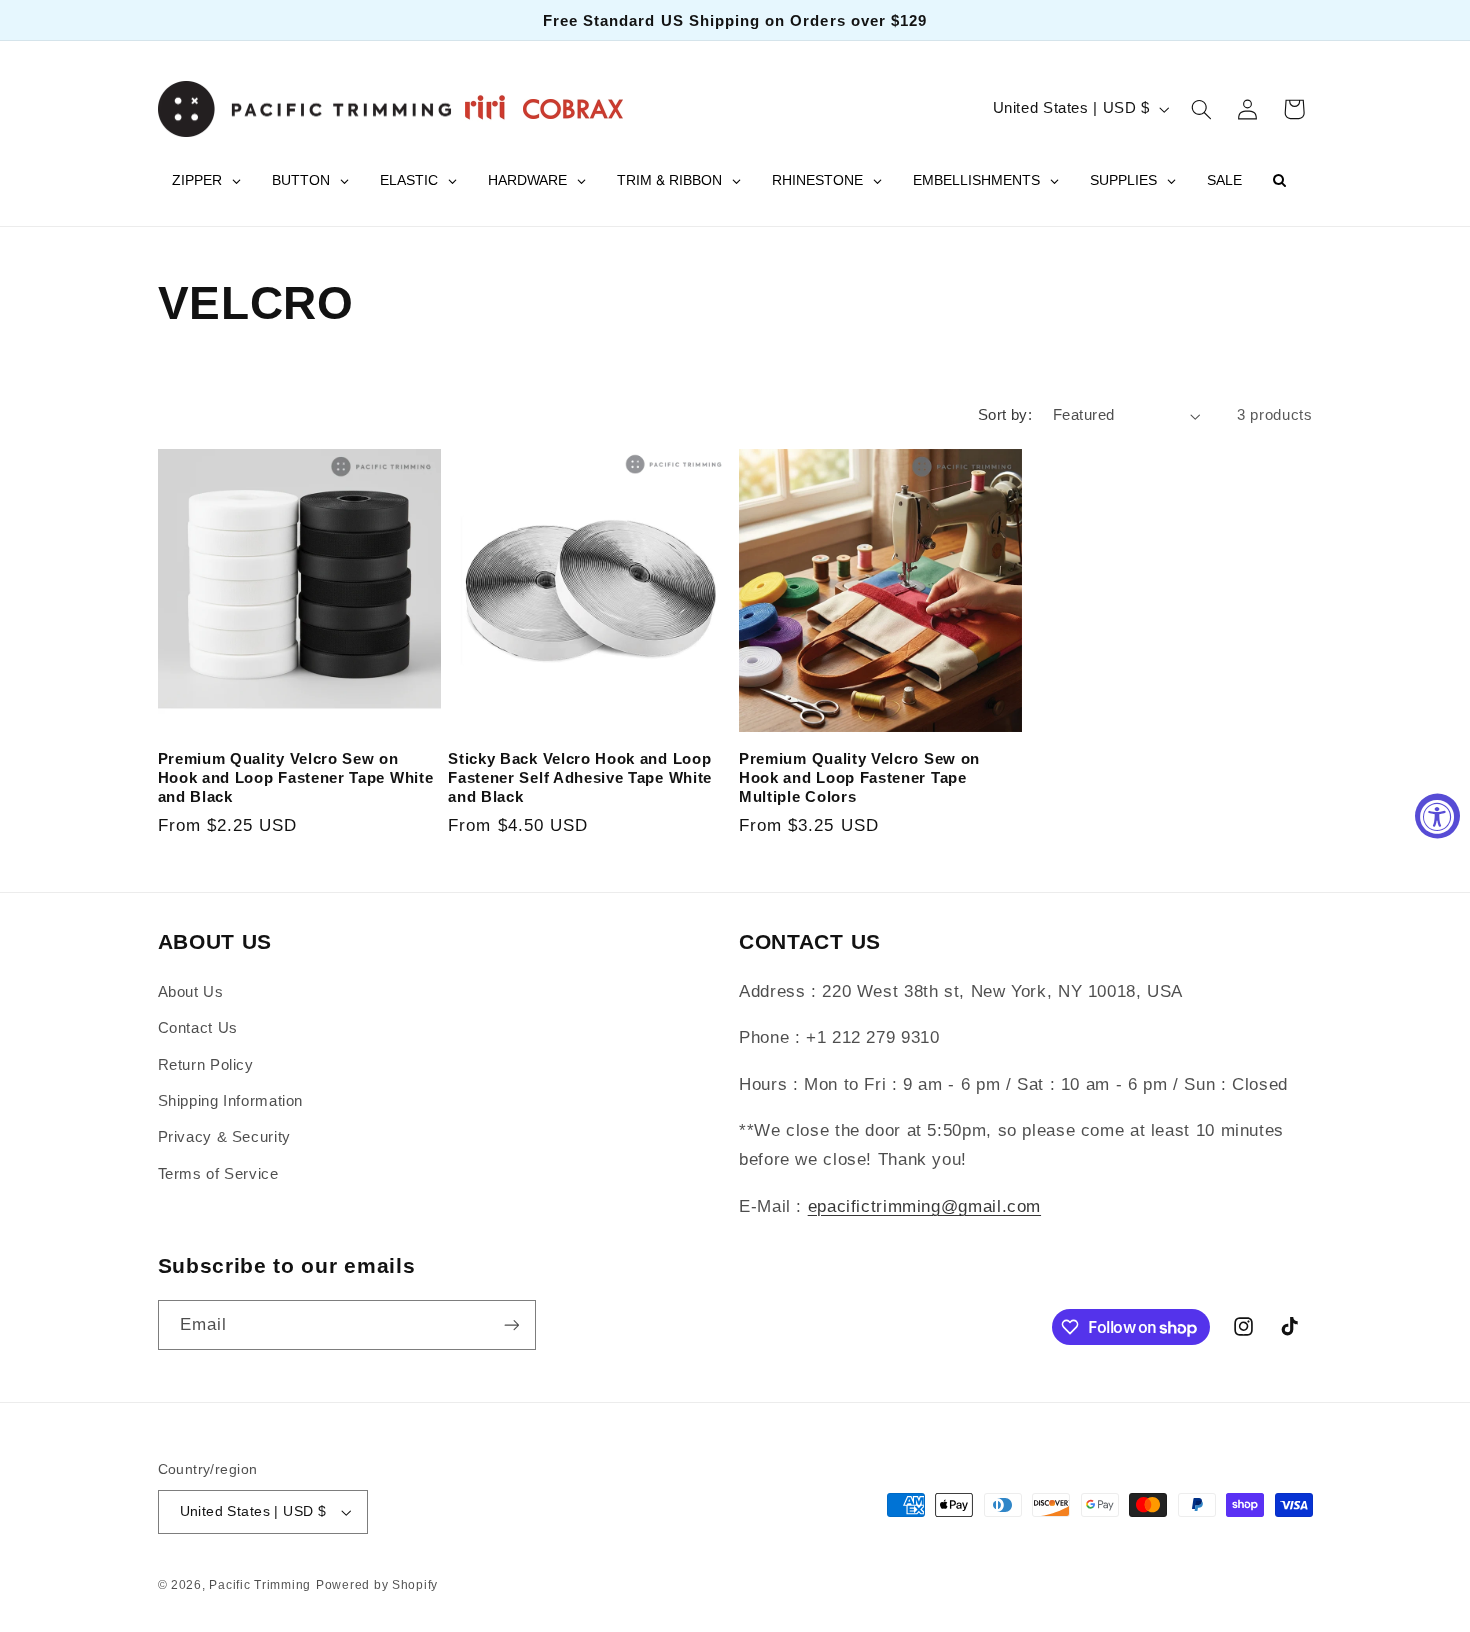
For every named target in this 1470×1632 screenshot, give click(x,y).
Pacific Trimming (260, 1585)
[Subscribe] (511, 1324)
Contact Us (198, 1028)
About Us (191, 992)
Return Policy (206, 1065)
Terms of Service (218, 1174)
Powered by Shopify (377, 1585)
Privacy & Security (224, 1137)
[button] (1201, 109)
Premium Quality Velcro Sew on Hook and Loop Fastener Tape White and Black (296, 777)
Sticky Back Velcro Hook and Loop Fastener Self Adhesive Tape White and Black (580, 777)
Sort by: (1005, 415)
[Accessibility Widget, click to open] (1437, 816)
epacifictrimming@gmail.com (924, 1206)
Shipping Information (231, 1101)
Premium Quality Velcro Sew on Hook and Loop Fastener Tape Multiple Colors (859, 777)
